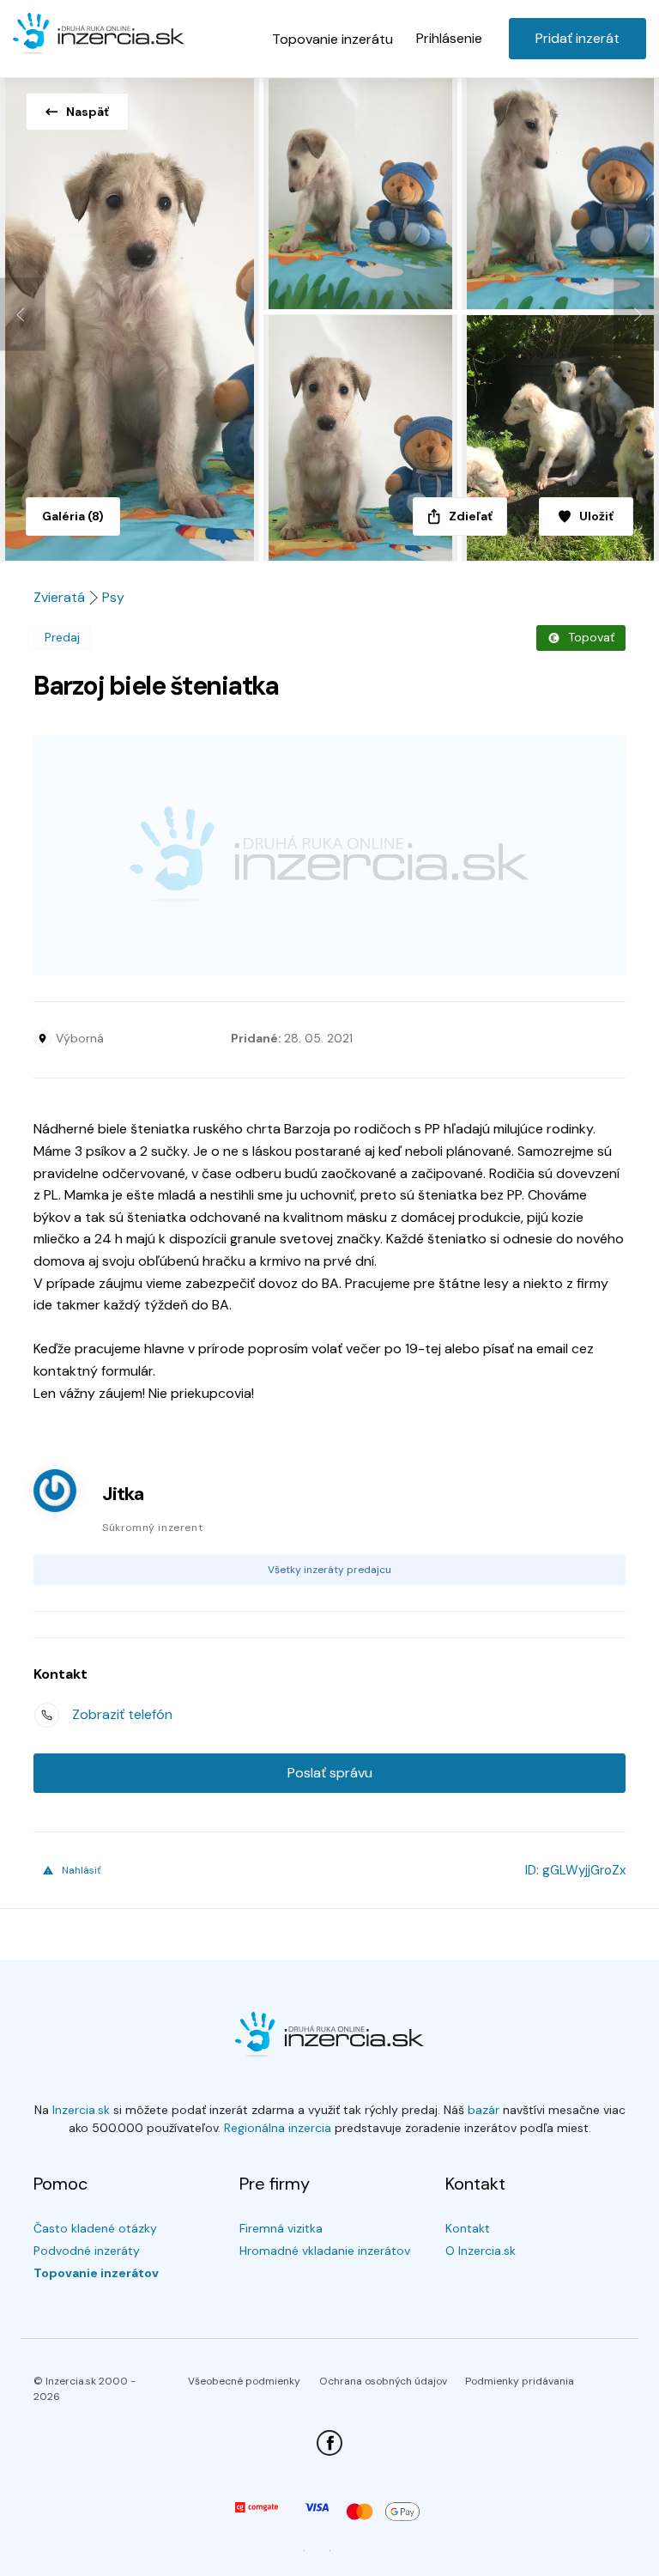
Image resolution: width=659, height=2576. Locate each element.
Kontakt (468, 2228)
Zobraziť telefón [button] (122, 1714)
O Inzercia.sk (481, 2251)
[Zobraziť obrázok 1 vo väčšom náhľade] (132, 314)
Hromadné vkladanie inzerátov (325, 2251)
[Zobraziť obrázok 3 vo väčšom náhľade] (560, 191)
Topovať (591, 637)
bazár (484, 2110)
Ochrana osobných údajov (383, 2381)
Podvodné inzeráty (87, 2251)
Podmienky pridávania (520, 2381)
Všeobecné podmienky (244, 2381)
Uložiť (596, 516)
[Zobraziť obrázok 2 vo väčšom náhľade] (362, 191)
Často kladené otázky (95, 2228)
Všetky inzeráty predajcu (329, 1570)
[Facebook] (329, 2443)
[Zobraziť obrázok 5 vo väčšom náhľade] (560, 438)
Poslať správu (330, 1773)
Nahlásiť (82, 1870)
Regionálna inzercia (278, 2128)
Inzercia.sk (81, 2110)
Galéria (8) (73, 516)
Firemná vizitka (281, 2228)
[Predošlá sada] (23, 315)
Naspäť (88, 112)
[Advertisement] (329, 855)
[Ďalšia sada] (636, 315)
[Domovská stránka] (99, 36)
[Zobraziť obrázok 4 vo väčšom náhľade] (362, 438)
